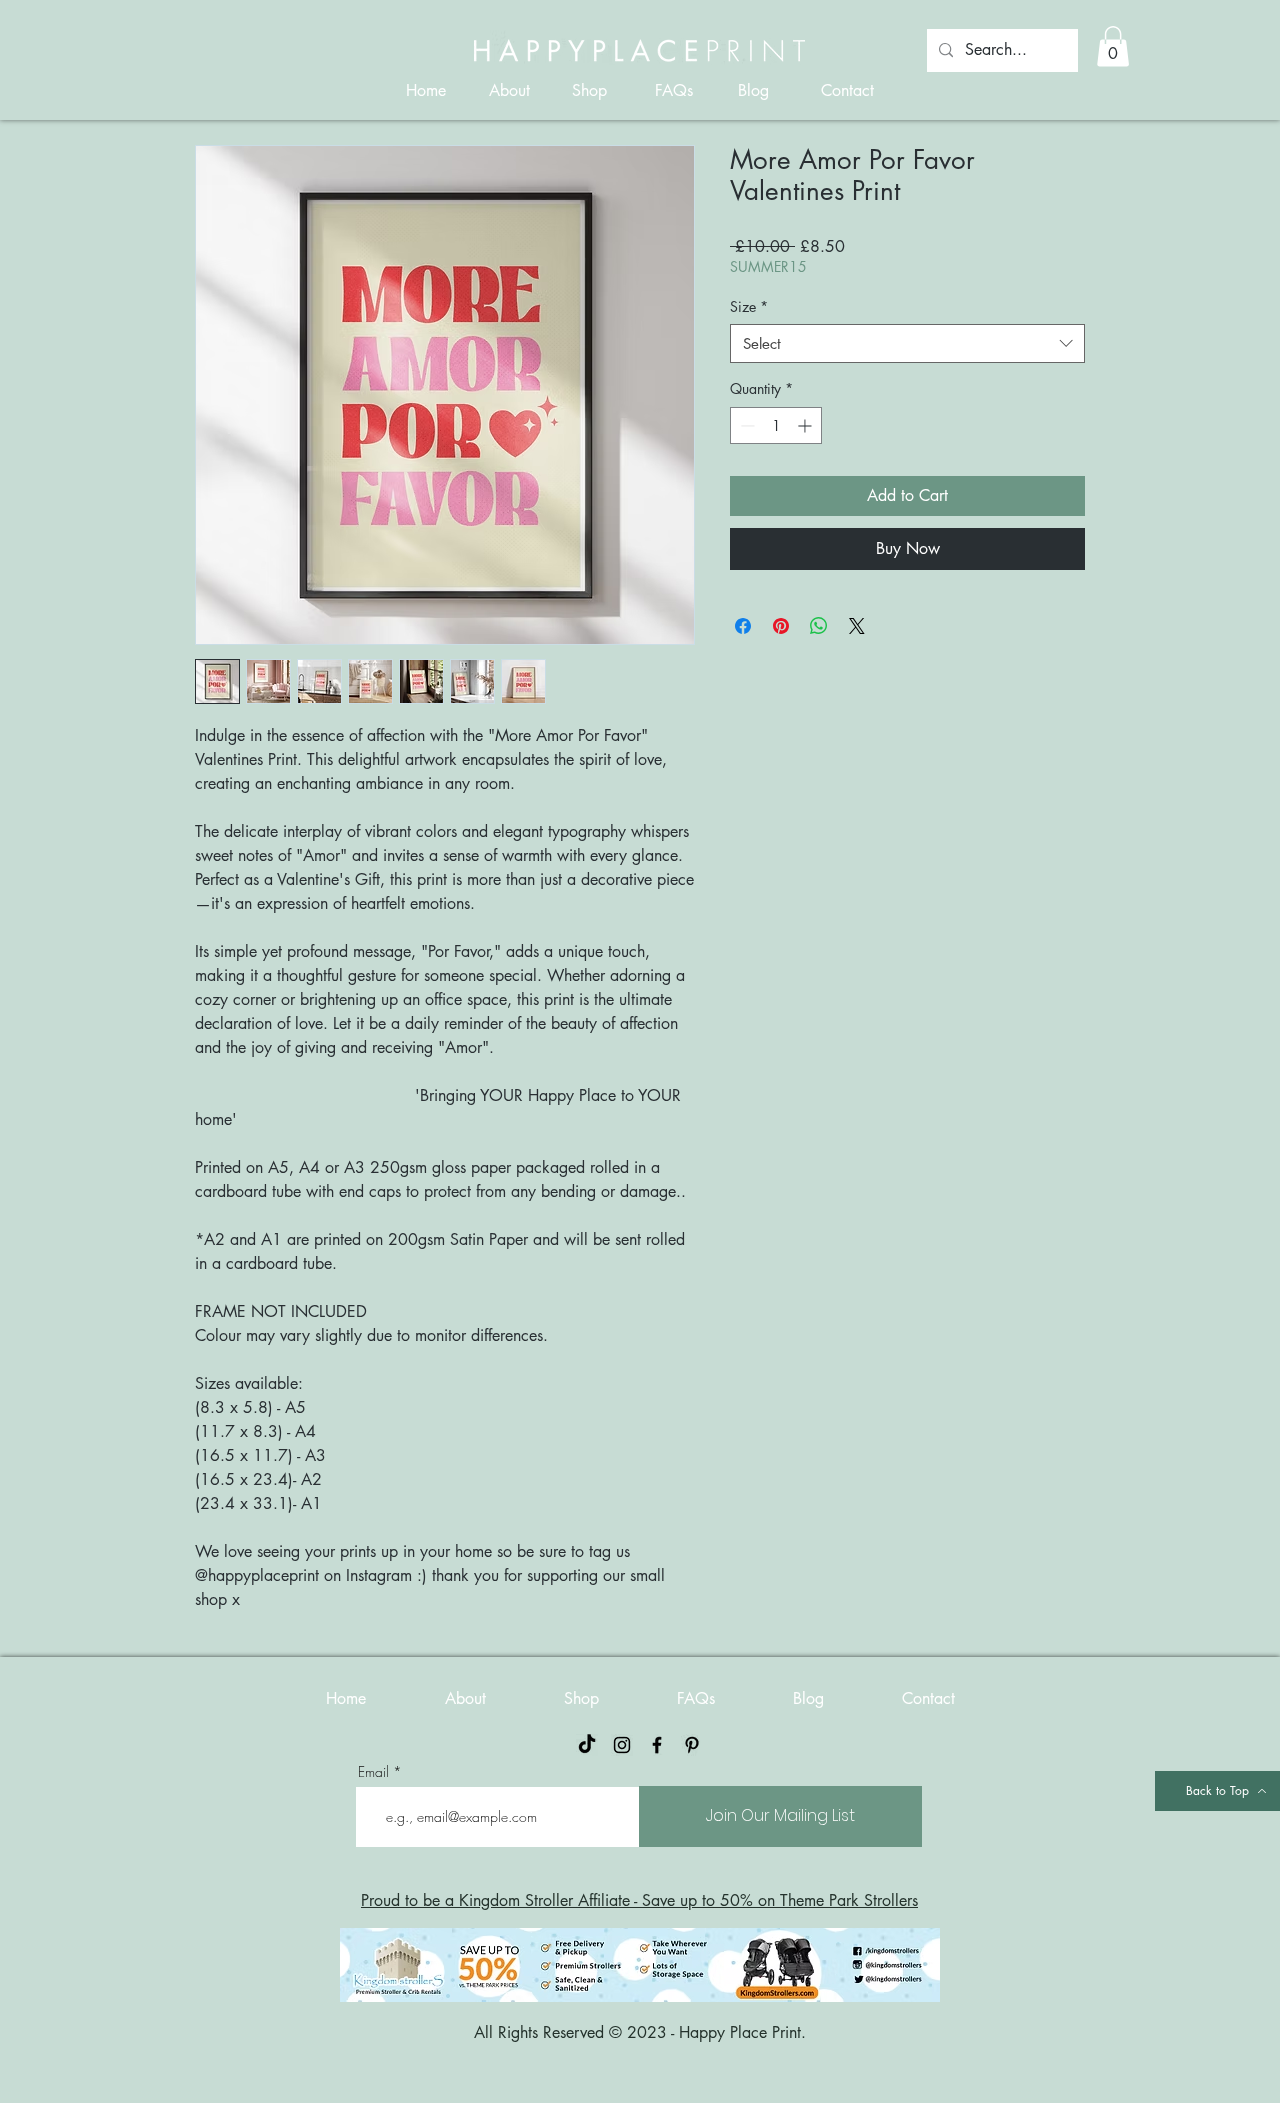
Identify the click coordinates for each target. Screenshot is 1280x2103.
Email (373, 1772)
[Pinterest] (692, 1745)
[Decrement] (745, 425)
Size (749, 306)
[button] (1113, 46)
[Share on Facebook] (743, 626)
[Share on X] (857, 626)
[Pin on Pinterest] (781, 626)
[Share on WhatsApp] (819, 626)
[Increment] (806, 425)
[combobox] (907, 343)
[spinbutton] (776, 425)
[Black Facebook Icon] (657, 1745)
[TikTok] (587, 1745)
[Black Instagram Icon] (622, 1745)
